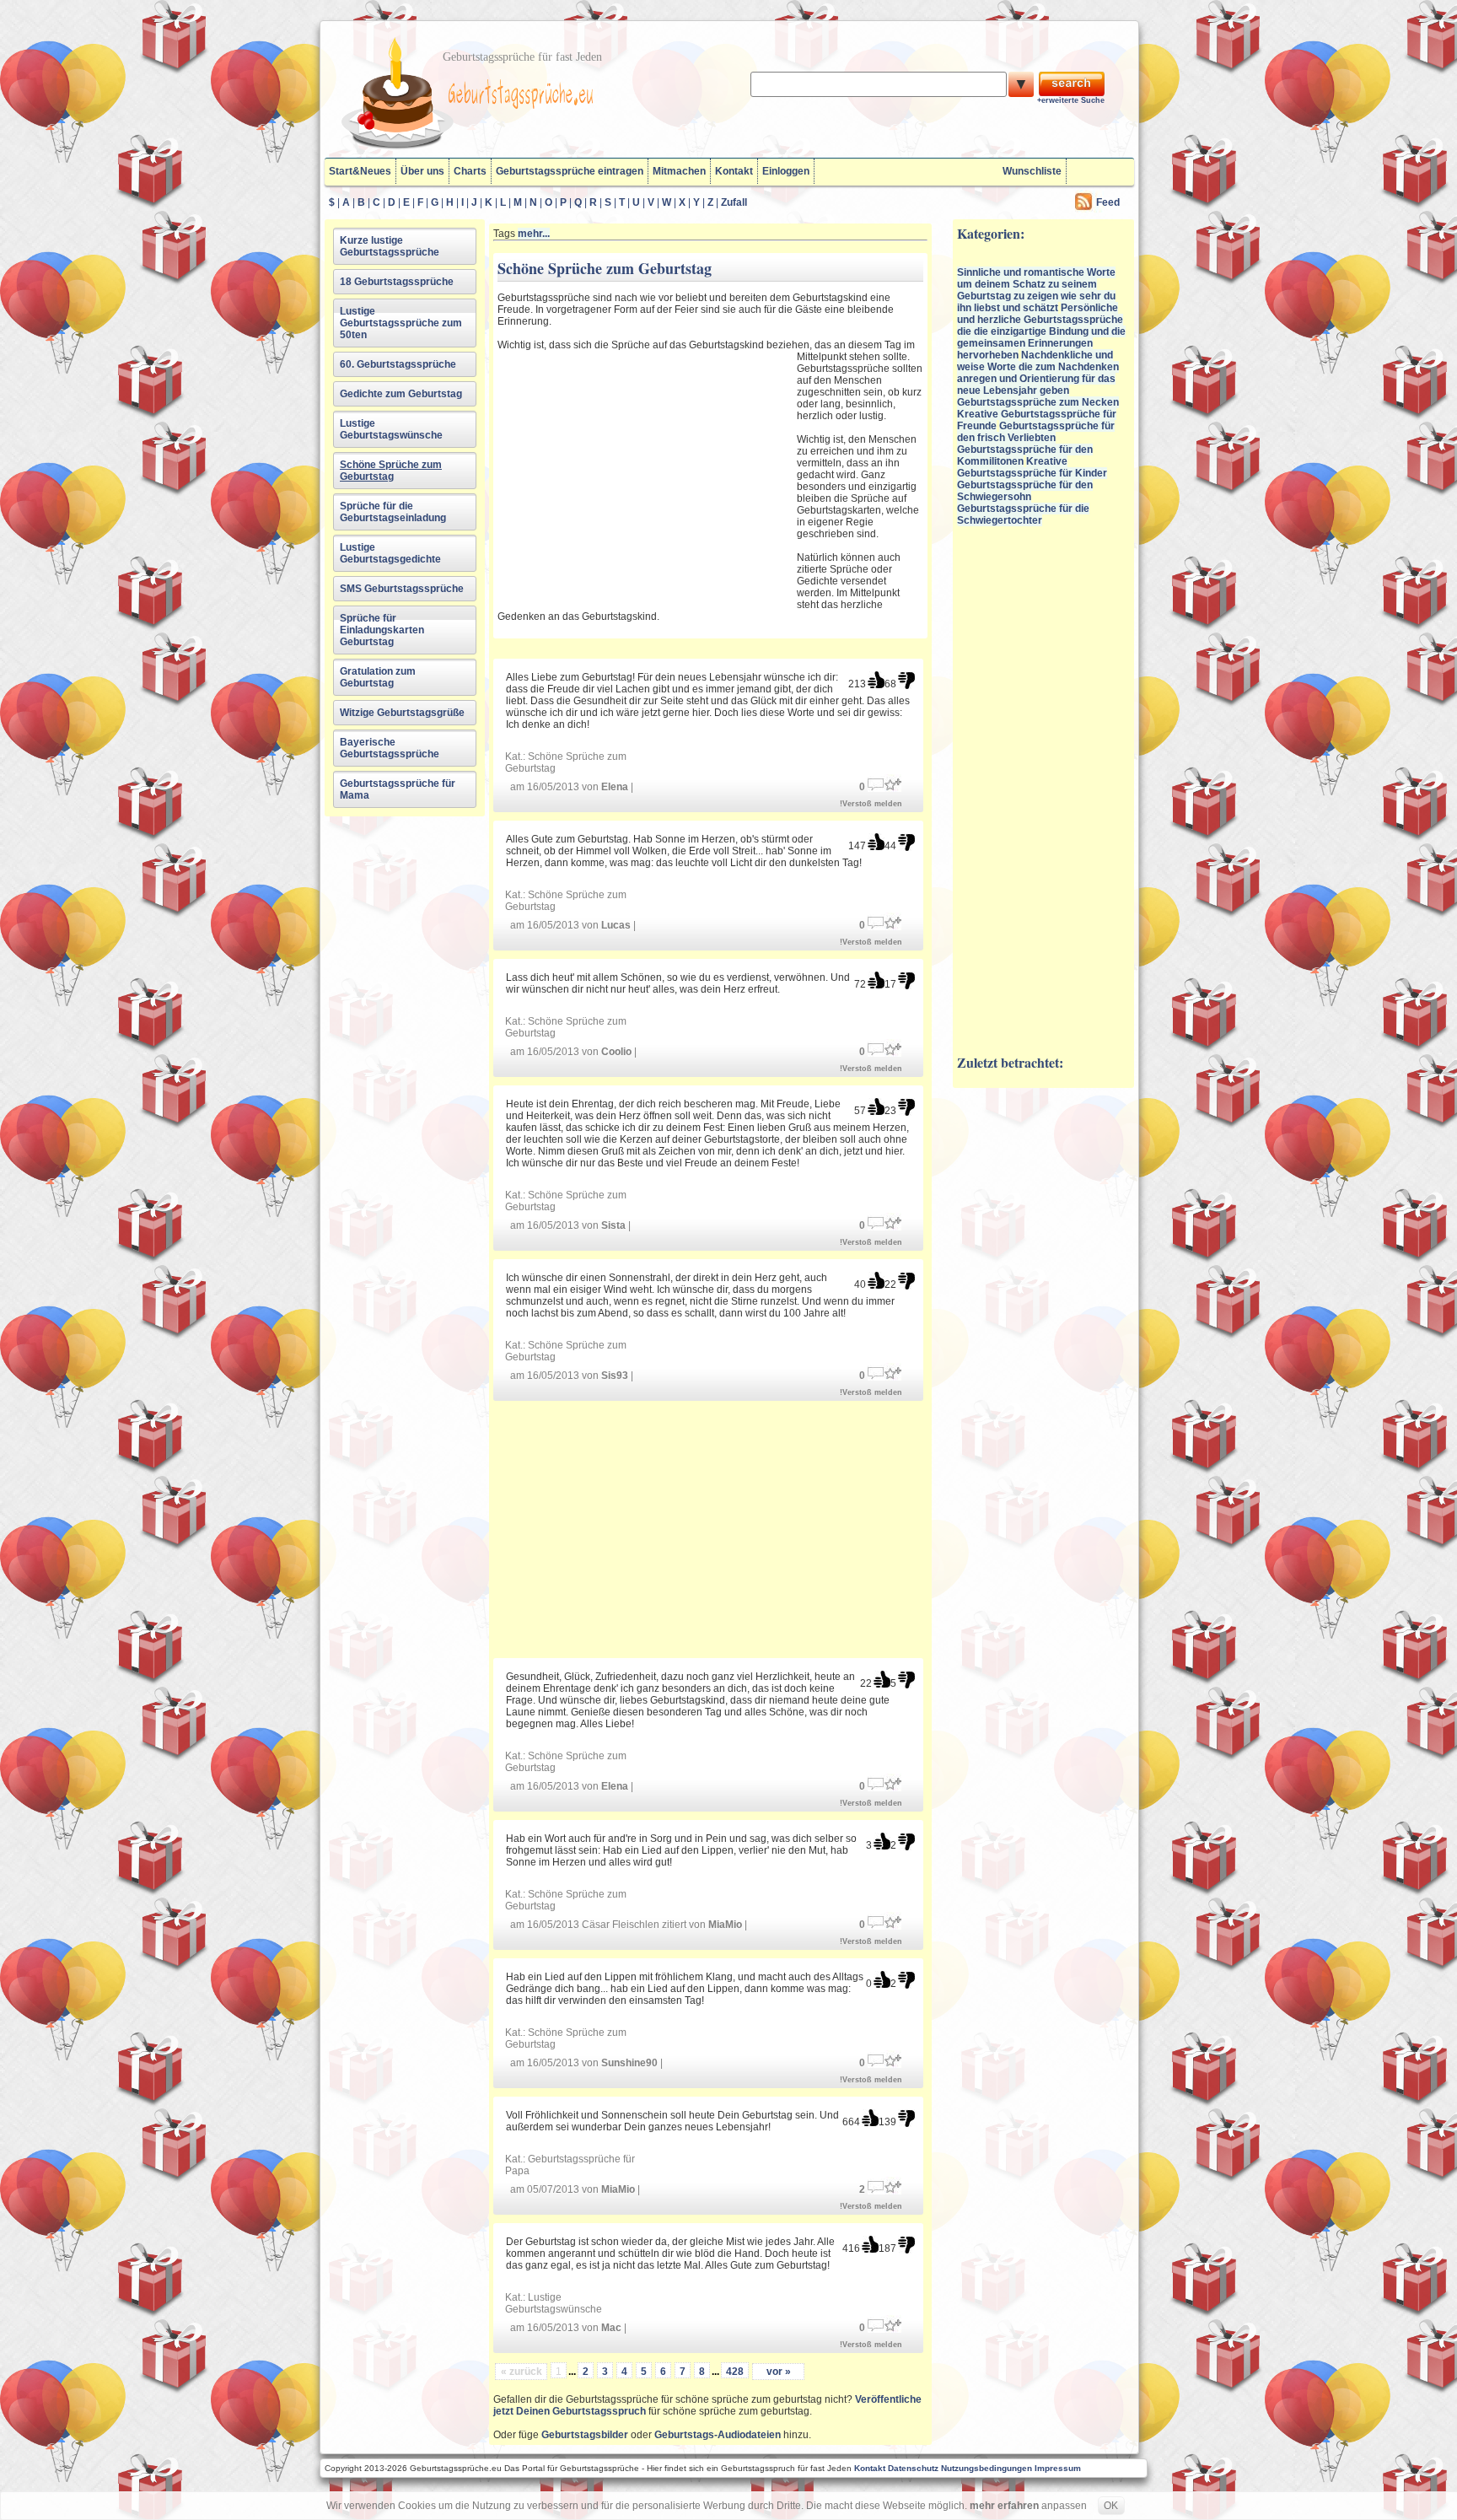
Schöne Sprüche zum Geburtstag (391, 471)
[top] (876, 680)
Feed (1108, 202)
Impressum (1058, 2468)
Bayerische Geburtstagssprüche (390, 748)
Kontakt (734, 171)
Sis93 (615, 1376)
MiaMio (725, 1925)
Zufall (734, 202)
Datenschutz (913, 2468)
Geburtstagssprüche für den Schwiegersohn (1025, 491)
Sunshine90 (629, 2063)
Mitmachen (679, 171)
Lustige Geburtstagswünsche (391, 429)
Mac (611, 2328)
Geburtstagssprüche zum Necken (1038, 402)
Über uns (422, 171)
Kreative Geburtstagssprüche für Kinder (1032, 467)
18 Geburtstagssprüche (397, 282)
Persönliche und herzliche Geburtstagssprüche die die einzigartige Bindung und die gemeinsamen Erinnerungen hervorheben (1041, 331)
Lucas (616, 925)
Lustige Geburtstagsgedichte (390, 553)
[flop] (906, 680)
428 (735, 2372)
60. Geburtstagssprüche (398, 364)
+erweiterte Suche (1071, 100)
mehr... (534, 234)
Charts (470, 171)
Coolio (616, 1052)
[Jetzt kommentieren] (876, 783)
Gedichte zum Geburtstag (401, 394)
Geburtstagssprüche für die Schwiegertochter (1023, 514)
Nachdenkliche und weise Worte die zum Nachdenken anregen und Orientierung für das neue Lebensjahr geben (1038, 373)
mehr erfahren (1004, 2506)
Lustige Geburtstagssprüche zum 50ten (401, 323)
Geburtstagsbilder (585, 2435)
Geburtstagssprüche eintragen (570, 171)
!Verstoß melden (871, 804)
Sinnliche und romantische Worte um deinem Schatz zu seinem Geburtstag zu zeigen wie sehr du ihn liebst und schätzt (1036, 290)
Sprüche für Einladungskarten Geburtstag (382, 630)
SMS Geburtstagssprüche (402, 589)
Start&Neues (360, 171)
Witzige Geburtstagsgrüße (402, 713)
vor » (779, 2372)
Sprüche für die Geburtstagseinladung (393, 512)
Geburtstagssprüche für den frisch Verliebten (1036, 432)
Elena (615, 787)
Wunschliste (1032, 171)
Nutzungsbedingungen (987, 2468)
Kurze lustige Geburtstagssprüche (390, 246)
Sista (613, 1225)
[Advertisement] (645, 475)
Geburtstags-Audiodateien (718, 2435)
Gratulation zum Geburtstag (378, 677)
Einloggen (786, 171)
